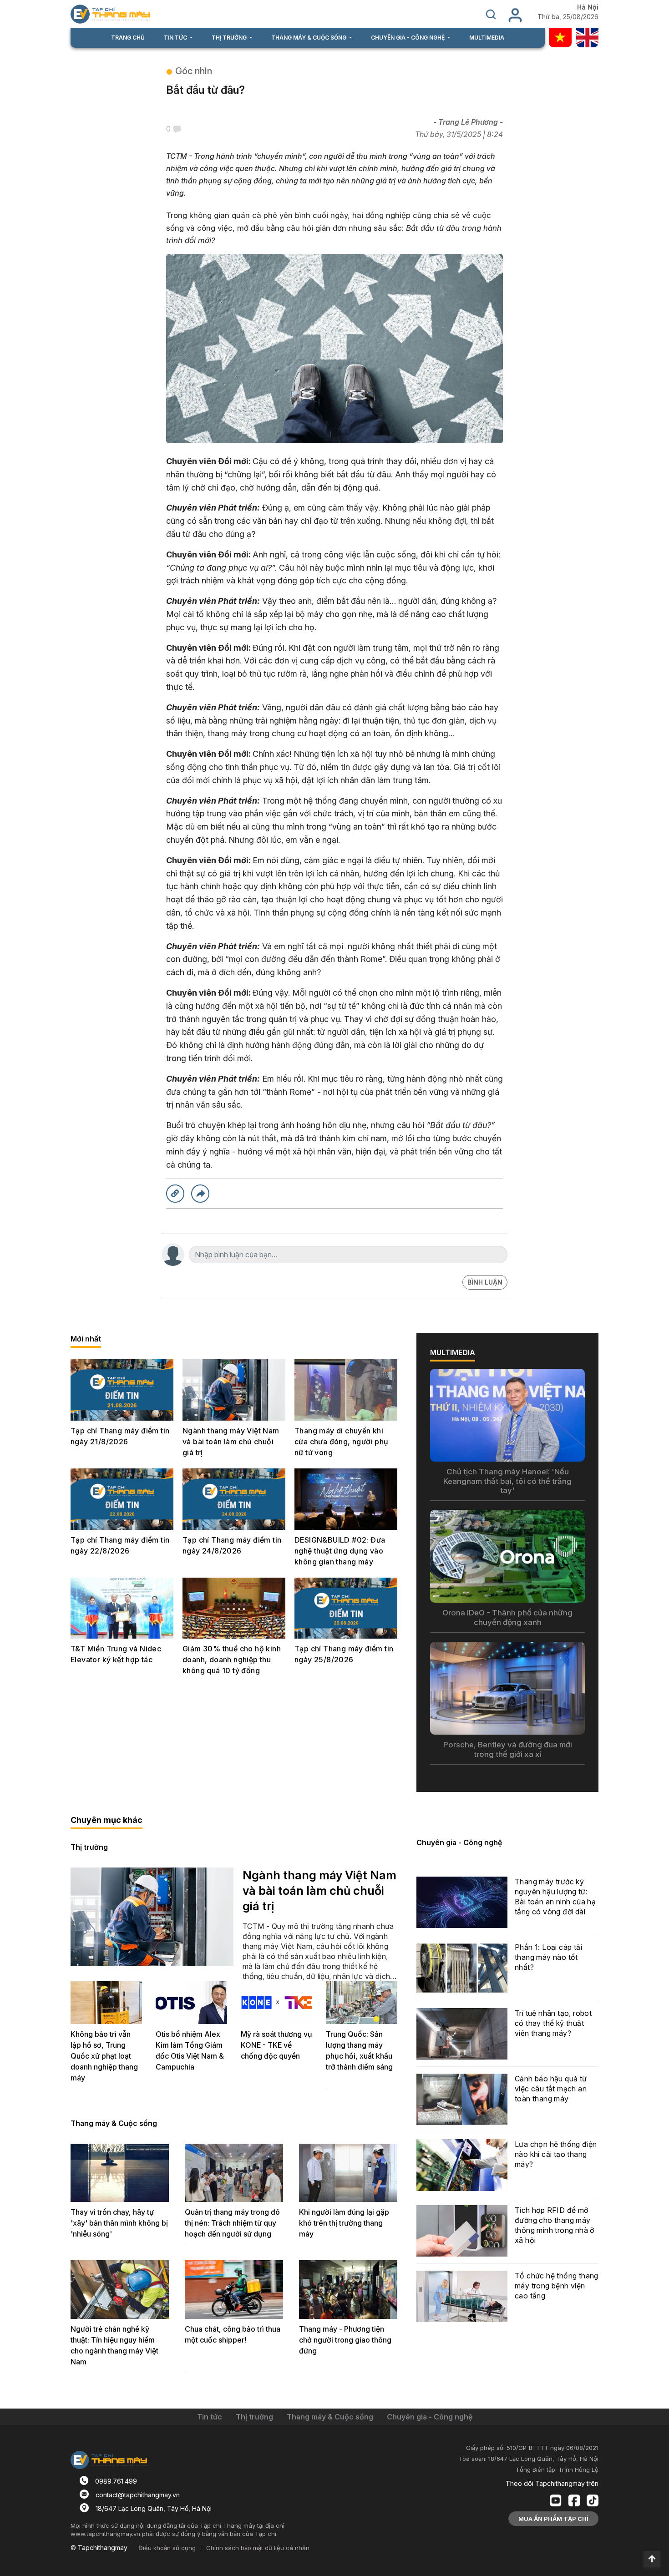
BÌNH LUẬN (485, 1282)
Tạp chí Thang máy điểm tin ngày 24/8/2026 (232, 1545)
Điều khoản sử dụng (167, 2548)
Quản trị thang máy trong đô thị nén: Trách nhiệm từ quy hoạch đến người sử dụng (232, 2223)
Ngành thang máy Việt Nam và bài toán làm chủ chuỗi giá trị (231, 1442)
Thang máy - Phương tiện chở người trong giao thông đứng (345, 2340)
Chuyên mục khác (106, 1820)
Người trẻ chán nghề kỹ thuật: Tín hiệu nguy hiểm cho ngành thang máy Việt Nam (114, 2345)
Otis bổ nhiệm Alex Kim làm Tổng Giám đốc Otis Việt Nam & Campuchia (190, 2050)
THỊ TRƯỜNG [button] (230, 38)
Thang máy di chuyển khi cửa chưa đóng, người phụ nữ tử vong (342, 1442)
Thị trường (89, 1847)
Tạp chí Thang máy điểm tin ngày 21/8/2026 (120, 1436)
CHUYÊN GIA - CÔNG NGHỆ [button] (408, 38)
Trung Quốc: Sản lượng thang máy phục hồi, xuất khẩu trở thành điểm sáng (359, 2050)
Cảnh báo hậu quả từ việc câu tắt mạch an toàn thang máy (551, 2089)
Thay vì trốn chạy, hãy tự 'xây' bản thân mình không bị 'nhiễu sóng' (119, 2223)
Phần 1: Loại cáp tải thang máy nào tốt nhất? (548, 1957)
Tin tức (210, 2417)
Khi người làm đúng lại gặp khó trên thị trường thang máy (344, 2223)
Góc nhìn (194, 71)
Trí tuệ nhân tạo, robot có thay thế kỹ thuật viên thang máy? (553, 2023)
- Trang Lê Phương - (468, 122)
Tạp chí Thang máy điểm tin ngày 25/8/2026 (344, 1654)
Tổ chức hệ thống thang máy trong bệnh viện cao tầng (557, 2286)
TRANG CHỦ (128, 38)
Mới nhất (86, 1339)
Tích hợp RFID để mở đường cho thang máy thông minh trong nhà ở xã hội (555, 2225)
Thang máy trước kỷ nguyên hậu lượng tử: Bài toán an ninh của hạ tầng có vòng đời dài (555, 1897)
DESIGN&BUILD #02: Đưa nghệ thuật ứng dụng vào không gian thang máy (340, 1551)
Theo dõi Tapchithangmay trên (552, 2483)
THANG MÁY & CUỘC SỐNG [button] (309, 38)
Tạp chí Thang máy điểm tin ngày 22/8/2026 (120, 1545)
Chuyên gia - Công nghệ (459, 1842)
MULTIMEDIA (487, 38)
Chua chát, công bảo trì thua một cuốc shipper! (233, 2334)
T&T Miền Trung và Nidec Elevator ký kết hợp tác (116, 1654)
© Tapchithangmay (99, 2548)
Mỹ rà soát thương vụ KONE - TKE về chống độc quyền (276, 2045)
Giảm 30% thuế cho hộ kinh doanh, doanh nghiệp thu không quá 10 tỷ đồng (232, 1660)
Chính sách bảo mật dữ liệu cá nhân (258, 2548)
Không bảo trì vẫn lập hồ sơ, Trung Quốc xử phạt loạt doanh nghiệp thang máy (104, 2056)
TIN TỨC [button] (176, 38)
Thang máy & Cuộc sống (114, 2123)
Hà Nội (588, 7)
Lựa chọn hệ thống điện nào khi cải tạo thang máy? (556, 2154)
